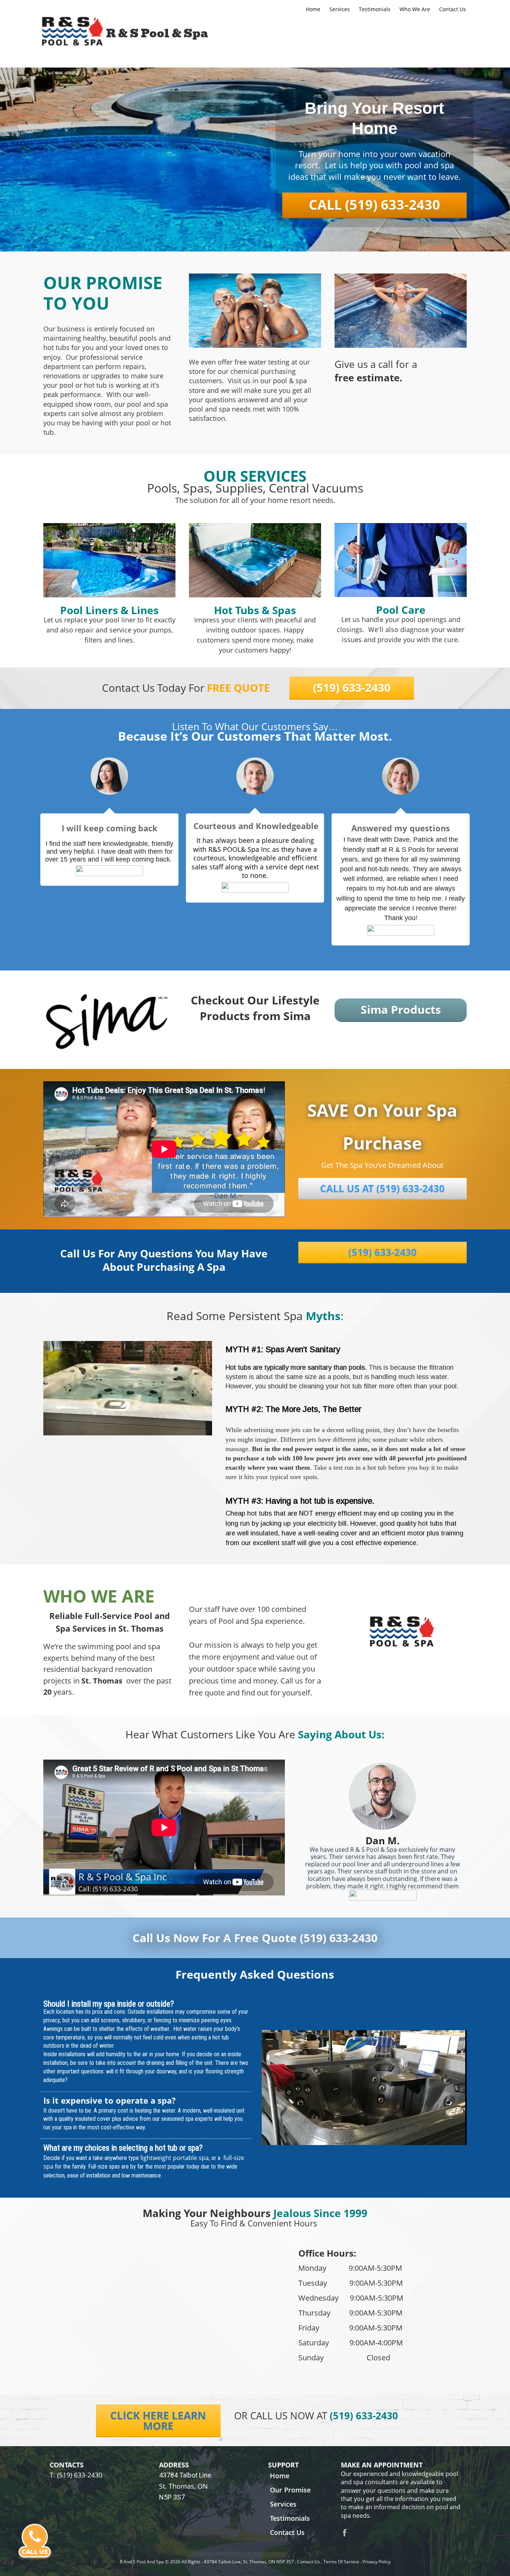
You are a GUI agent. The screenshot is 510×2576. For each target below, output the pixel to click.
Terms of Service (341, 2562)
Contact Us (309, 2562)
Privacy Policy (377, 2562)
